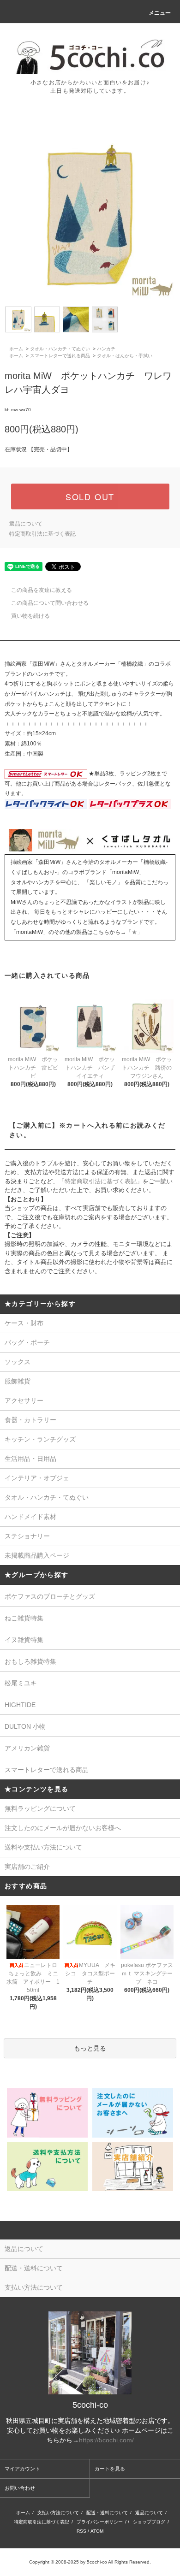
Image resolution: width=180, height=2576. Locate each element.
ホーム (16, 349)
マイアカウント (22, 2469)
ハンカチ (106, 349)
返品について (26, 524)
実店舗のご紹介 (27, 1867)
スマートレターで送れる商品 (60, 356)
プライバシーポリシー (100, 2522)
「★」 (134, 932)
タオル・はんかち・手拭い (125, 356)
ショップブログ (149, 2522)
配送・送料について (107, 2513)
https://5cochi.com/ (106, 2440)
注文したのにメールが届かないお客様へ (63, 1828)
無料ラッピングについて (40, 1808)
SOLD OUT (90, 496)
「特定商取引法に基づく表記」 (101, 1181)
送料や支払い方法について (43, 1847)
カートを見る (110, 2469)
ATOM (97, 2531)
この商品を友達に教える (42, 590)
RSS (81, 2531)
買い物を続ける (30, 616)
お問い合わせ (20, 2488)
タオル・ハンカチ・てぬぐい (60, 349)
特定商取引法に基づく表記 (42, 534)
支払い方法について (58, 2513)
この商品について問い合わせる (50, 603)
